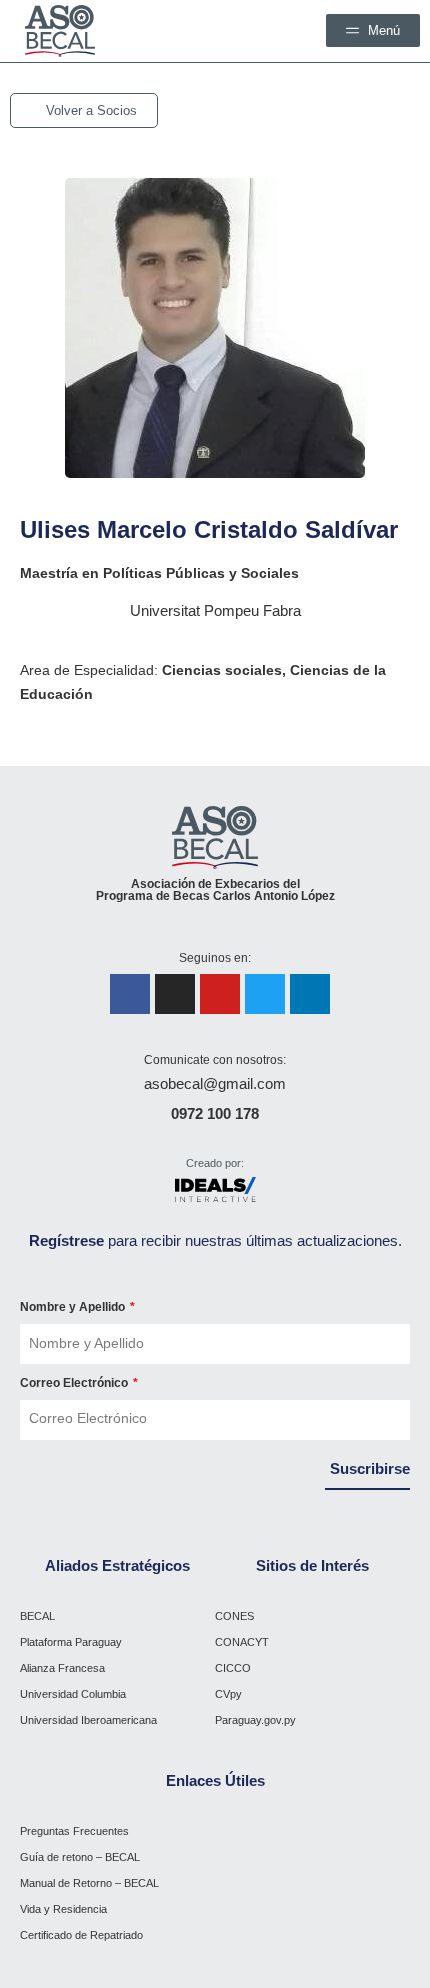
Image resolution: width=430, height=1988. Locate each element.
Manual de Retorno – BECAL (89, 1883)
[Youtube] (220, 994)
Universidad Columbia (73, 1694)
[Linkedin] (310, 994)
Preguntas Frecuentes (74, 1831)
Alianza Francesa (62, 1668)
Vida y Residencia (63, 1909)
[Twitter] (265, 994)
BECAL (37, 1616)
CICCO (233, 1668)
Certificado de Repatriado (81, 1935)
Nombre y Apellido (74, 1307)
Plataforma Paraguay (71, 1642)
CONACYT (242, 1642)
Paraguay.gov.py (255, 1720)
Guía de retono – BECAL (80, 1857)
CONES (234, 1616)
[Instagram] (175, 994)
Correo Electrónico (75, 1383)
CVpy (228, 1694)
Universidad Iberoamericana (88, 1720)
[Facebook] (130, 994)
